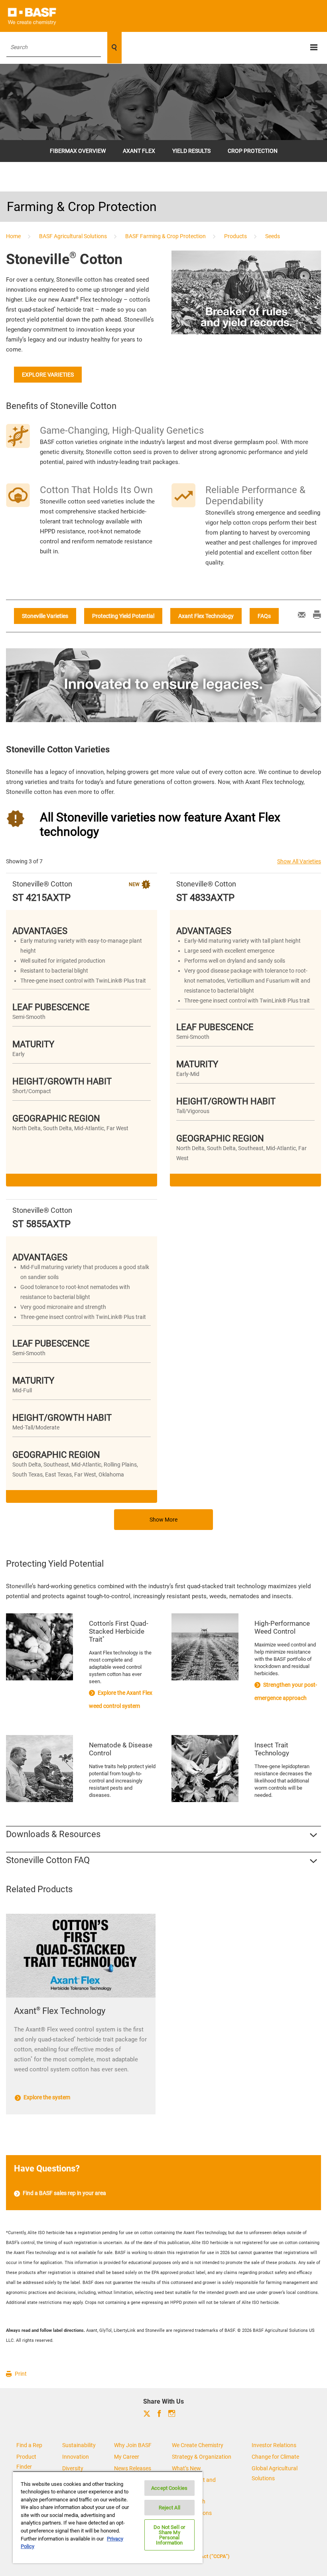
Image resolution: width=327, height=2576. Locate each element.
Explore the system (46, 2097)
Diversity (73, 2468)
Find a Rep (29, 2445)
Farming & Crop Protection (82, 207)
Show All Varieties (299, 861)
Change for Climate (275, 2457)
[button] (163, 1834)
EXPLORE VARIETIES (48, 375)
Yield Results (191, 151)
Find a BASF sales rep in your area (64, 2193)
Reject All (169, 2508)
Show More (163, 1520)
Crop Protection (253, 151)
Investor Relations (274, 2445)
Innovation (76, 2457)
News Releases (133, 2468)
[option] (163, 2020)
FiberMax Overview (78, 151)
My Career (127, 2457)
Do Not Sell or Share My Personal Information (169, 2535)
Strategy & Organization (202, 2457)
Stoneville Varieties (45, 616)
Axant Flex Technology (206, 616)
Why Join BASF (133, 2445)
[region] (108, 2517)
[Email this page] (298, 616)
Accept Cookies (169, 2488)
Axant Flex (139, 151)
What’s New (186, 2468)
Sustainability (79, 2445)
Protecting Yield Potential (123, 616)
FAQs (264, 616)
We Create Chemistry (198, 2445)
